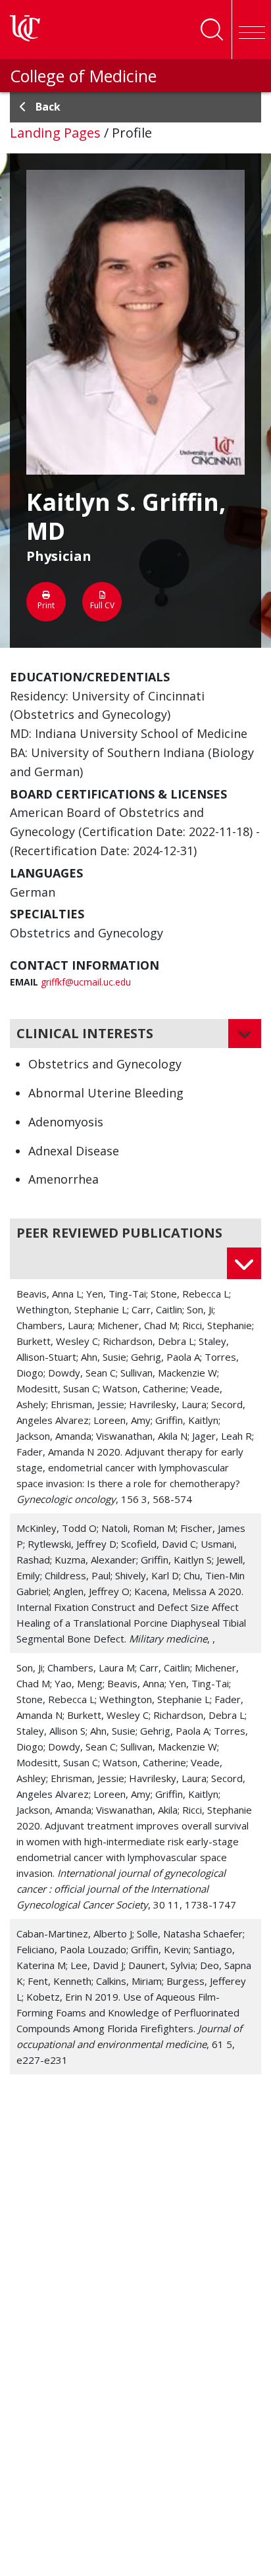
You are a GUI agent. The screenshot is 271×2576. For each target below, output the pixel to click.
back (48, 107)
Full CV (102, 605)
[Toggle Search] (212, 30)
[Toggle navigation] (251, 30)
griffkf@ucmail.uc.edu (86, 982)
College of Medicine (83, 76)
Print (46, 605)
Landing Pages (55, 133)
